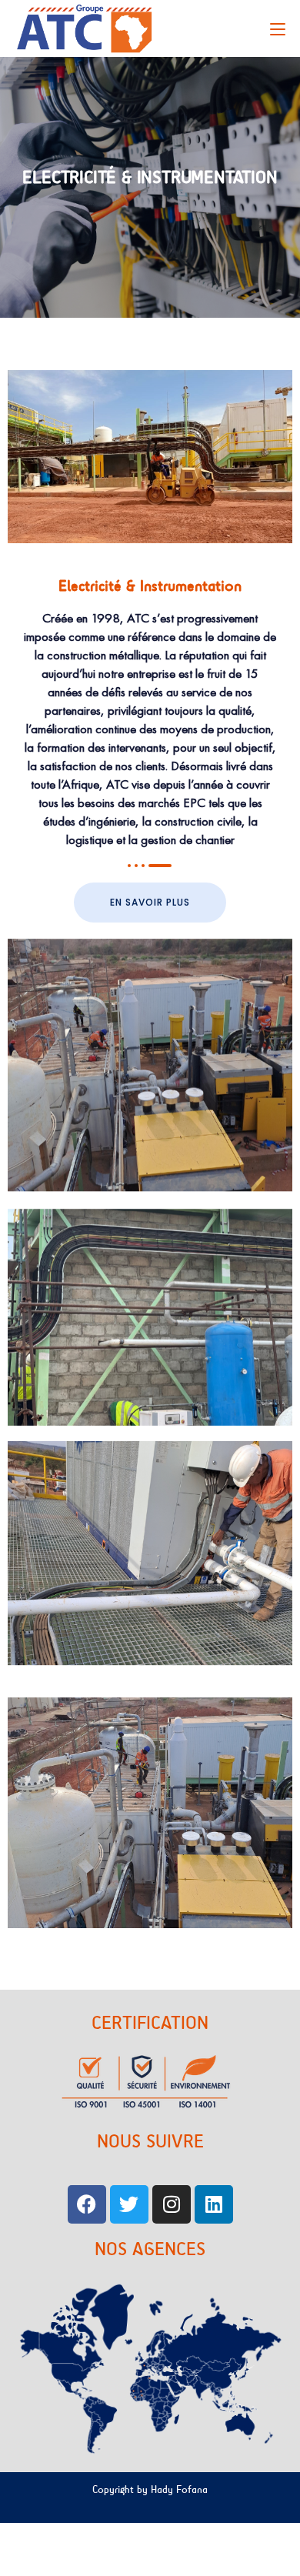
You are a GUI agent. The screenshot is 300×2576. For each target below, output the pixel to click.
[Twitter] (129, 2204)
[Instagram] (172, 2204)
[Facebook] (87, 2204)
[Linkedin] (214, 2204)
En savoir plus (150, 902)
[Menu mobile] (278, 28)
